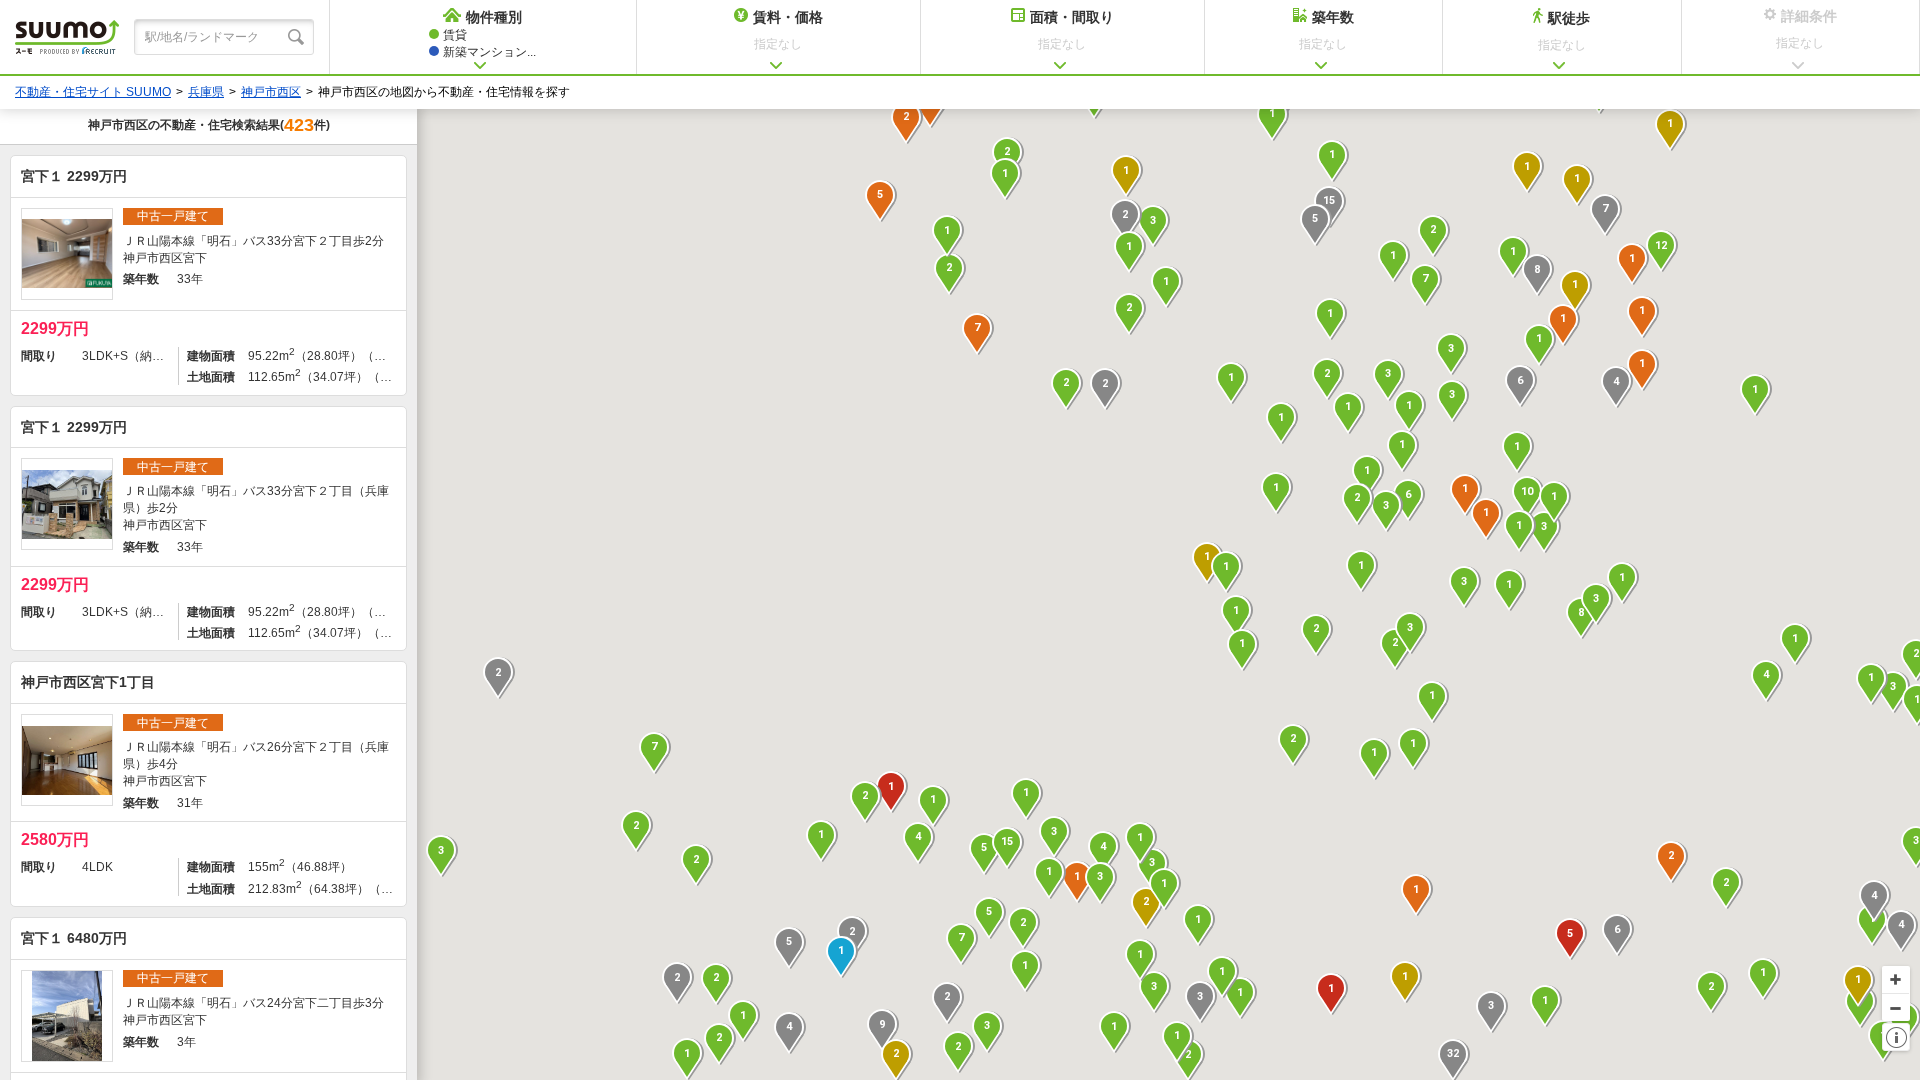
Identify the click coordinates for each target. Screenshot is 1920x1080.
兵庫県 (206, 92)
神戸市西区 (271, 92)
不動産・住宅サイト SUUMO (93, 92)
